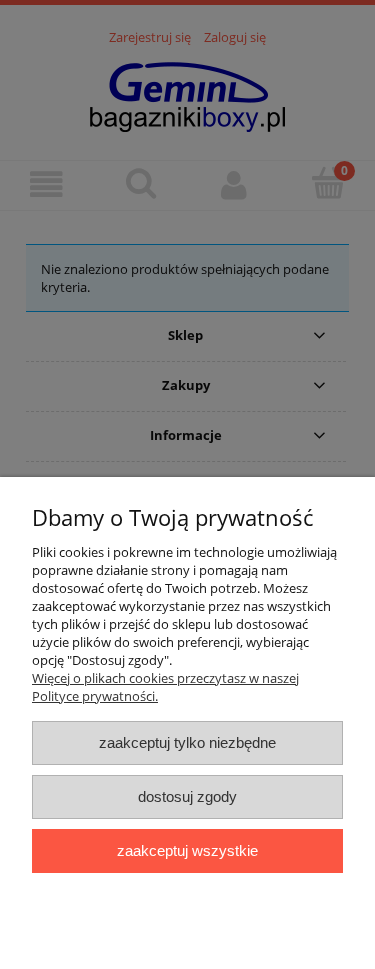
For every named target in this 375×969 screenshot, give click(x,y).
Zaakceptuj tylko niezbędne (187, 742)
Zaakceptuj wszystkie (187, 850)
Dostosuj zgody (187, 796)
